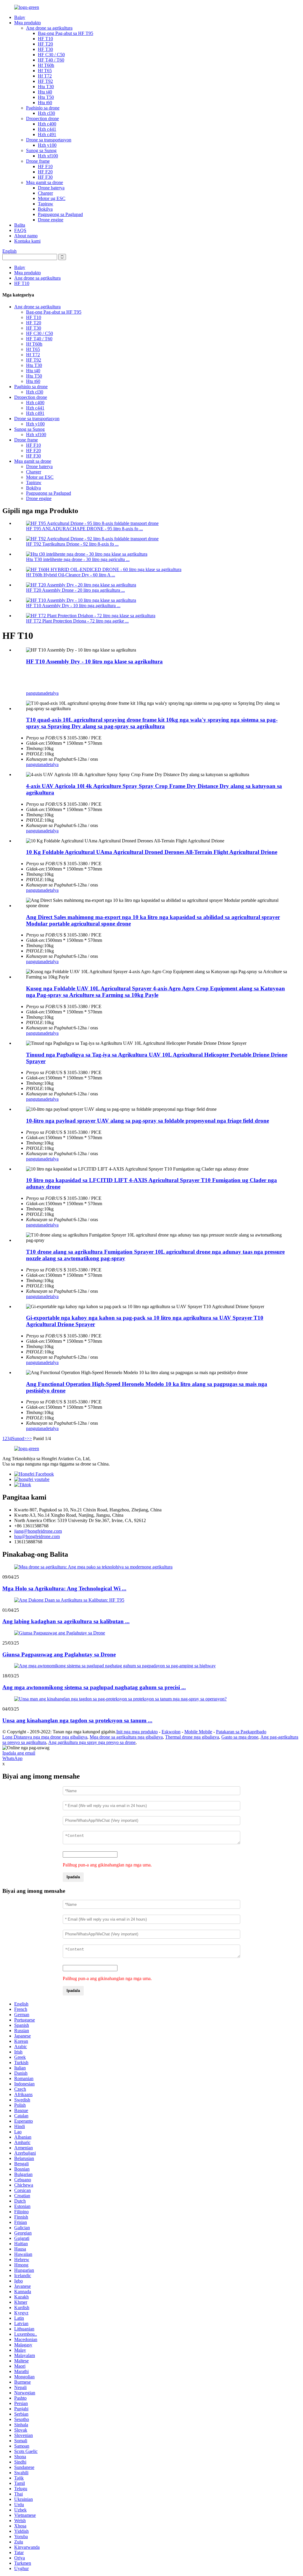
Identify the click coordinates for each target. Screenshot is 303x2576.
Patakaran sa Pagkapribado (241, 1732)
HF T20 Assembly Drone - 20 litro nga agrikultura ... (75, 590)
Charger (45, 193)
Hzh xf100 (48, 156)
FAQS (20, 230)
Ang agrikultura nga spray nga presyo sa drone (92, 1742)
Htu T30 (46, 87)
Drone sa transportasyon (49, 140)
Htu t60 (45, 103)
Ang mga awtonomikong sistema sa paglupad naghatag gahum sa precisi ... (94, 1687)
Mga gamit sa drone (45, 182)
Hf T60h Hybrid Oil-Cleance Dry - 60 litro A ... (71, 575)
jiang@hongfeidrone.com (38, 1531)
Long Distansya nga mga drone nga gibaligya (45, 1737)
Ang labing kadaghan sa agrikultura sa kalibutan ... (66, 1621)
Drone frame (38, 161)
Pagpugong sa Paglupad (60, 214)
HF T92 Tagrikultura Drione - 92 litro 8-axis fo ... (72, 544)
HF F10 (45, 166)
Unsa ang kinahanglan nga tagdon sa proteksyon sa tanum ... (77, 1720)
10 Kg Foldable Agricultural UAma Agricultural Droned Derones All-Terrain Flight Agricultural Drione (152, 852)
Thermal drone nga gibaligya (192, 1737)
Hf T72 (45, 76)
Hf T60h (46, 65)
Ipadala (73, 1877)
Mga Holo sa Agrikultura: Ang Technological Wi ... (64, 1588)
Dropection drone (42, 119)
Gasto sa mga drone (240, 1737)
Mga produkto (28, 23)
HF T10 (45, 39)
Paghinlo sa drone (43, 108)
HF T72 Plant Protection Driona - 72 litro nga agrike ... (77, 621)
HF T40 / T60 (51, 60)
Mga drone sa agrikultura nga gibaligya (126, 1737)
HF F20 (45, 172)
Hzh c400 (47, 124)
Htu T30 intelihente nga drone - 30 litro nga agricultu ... (78, 559)
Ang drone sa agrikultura (49, 28)
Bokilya (45, 209)
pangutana (36, 693)
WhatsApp (12, 1758)
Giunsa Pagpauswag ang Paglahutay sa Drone (59, 1654)
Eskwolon (171, 1732)
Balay (20, 17)
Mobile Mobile (198, 1732)
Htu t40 (45, 92)
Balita (20, 225)
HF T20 (45, 44)
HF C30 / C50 (51, 55)
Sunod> (19, 1438)
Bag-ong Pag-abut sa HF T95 (66, 33)
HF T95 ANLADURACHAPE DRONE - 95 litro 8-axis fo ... (84, 529)
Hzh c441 (47, 129)
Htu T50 (46, 97)
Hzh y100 (47, 145)
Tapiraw (46, 204)
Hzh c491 (47, 134)
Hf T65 (45, 71)
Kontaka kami (27, 241)
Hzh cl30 (46, 113)
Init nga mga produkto (137, 1732)
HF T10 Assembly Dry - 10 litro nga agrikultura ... (73, 606)
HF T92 (45, 81)
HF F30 (45, 177)
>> (29, 1438)
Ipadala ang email (19, 1753)
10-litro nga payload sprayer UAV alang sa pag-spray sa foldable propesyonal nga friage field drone (148, 1121)
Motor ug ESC (52, 198)
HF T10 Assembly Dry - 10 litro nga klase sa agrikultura (94, 661)
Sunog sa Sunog (41, 150)
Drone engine (51, 220)
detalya (52, 693)
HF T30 (45, 49)
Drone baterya (51, 188)
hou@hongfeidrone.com (37, 1536)
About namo (26, 236)
